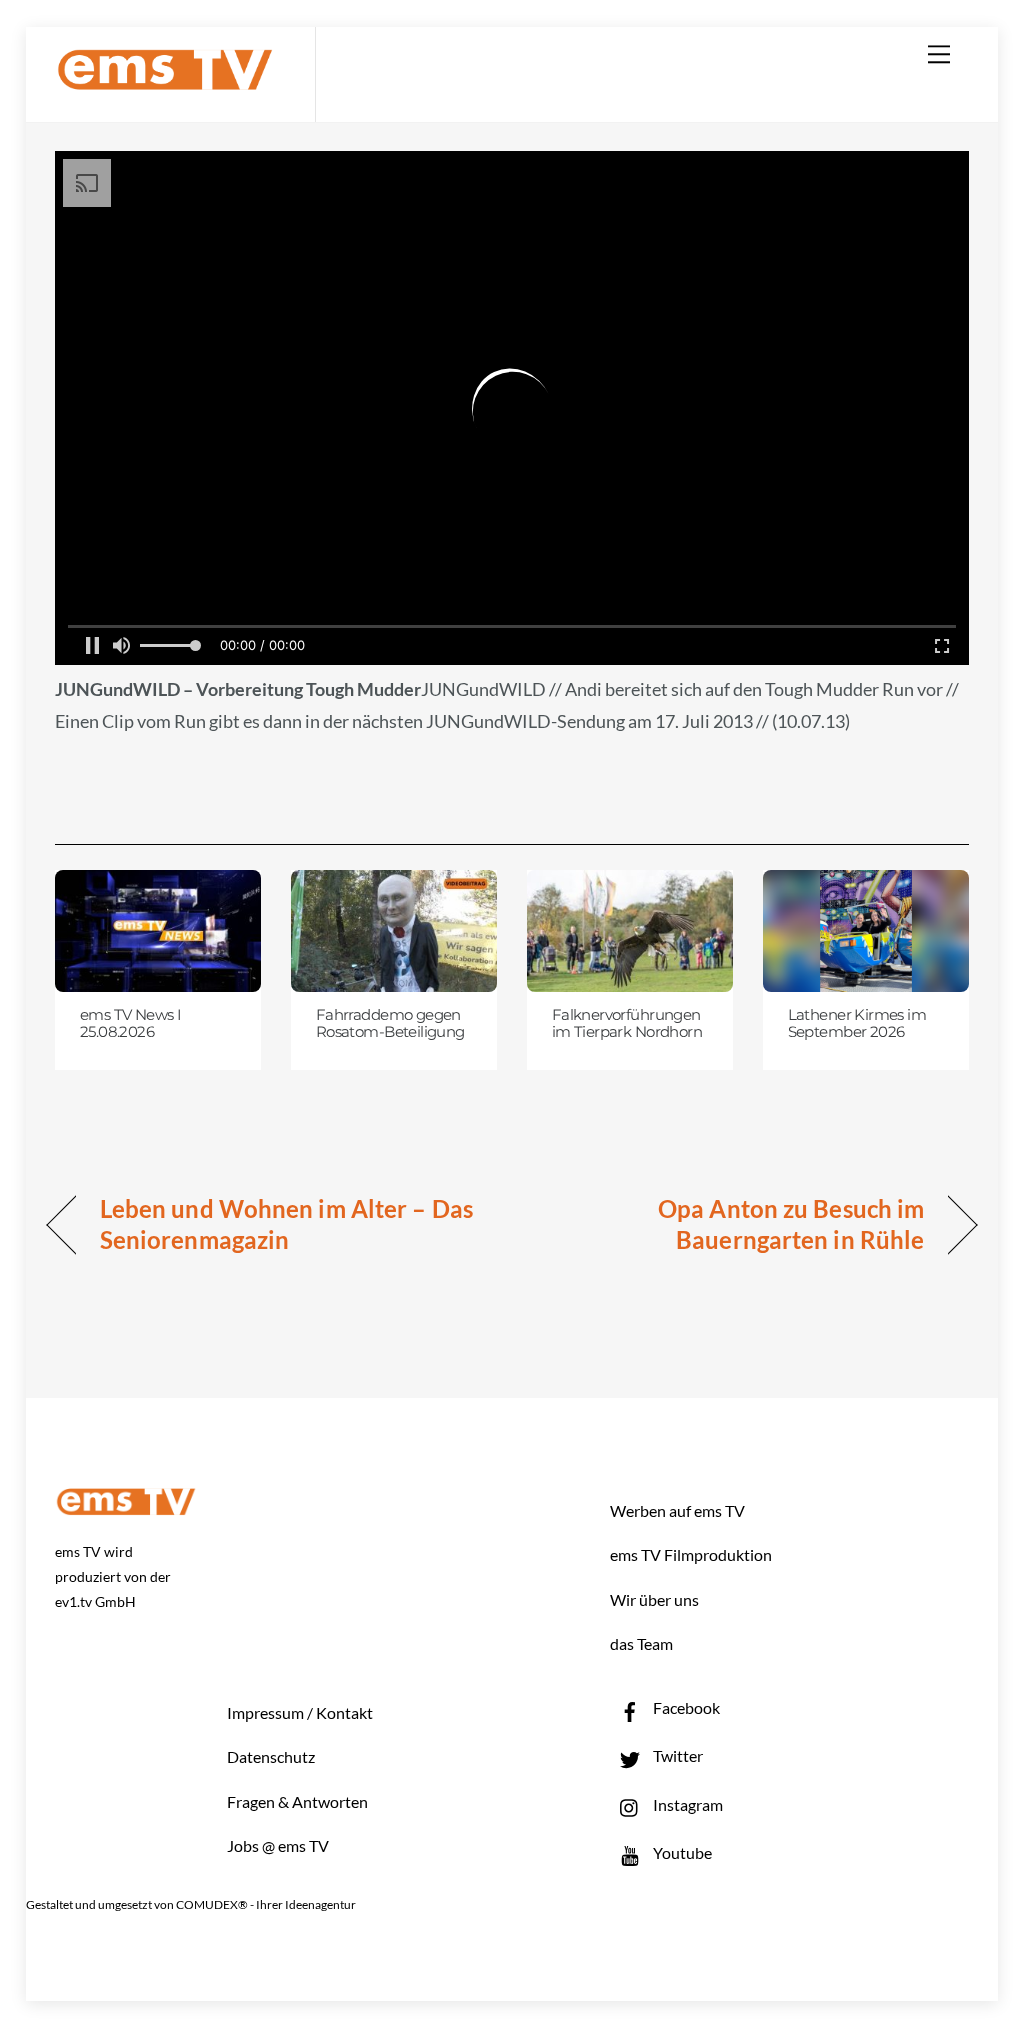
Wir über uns (654, 1599)
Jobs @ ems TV (278, 1845)
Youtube (681, 1852)
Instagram (686, 1804)
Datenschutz (271, 1756)
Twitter (676, 1755)
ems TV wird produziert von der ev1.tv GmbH (113, 1576)
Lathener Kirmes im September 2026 (857, 1024)
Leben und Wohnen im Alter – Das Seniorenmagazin (286, 1224)
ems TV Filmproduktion (691, 1554)
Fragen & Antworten (297, 1801)
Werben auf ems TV (677, 1510)
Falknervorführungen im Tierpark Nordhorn (627, 1024)
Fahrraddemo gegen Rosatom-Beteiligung (390, 1024)
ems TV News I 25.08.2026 (130, 1024)
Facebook (685, 1707)
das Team (641, 1643)
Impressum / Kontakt (300, 1712)
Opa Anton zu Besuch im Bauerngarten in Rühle (731, 1224)
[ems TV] (165, 78)
